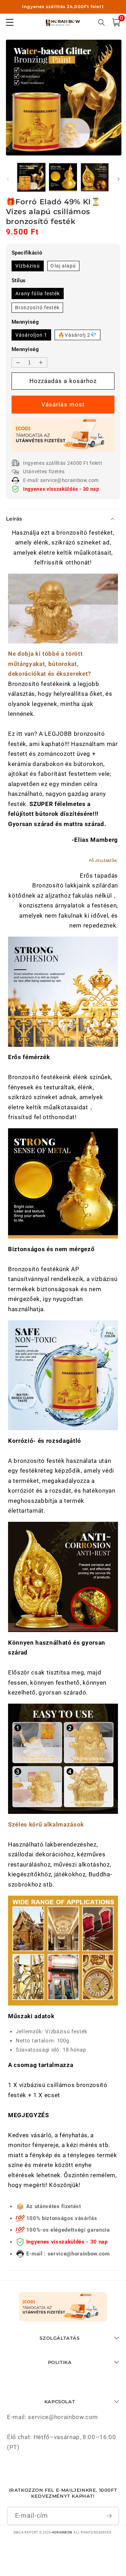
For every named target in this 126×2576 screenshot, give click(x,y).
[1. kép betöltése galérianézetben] (31, 177)
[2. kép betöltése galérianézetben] (63, 177)
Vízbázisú (28, 266)
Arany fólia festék (38, 293)
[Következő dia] (118, 179)
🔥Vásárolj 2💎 (78, 335)
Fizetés (63, 405)
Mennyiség (25, 349)
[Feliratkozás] (109, 2516)
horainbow (62, 2532)
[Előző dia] (8, 179)
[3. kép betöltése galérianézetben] (95, 177)
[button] (116, 22)
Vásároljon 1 (31, 335)
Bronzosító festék (37, 308)
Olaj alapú (63, 266)
